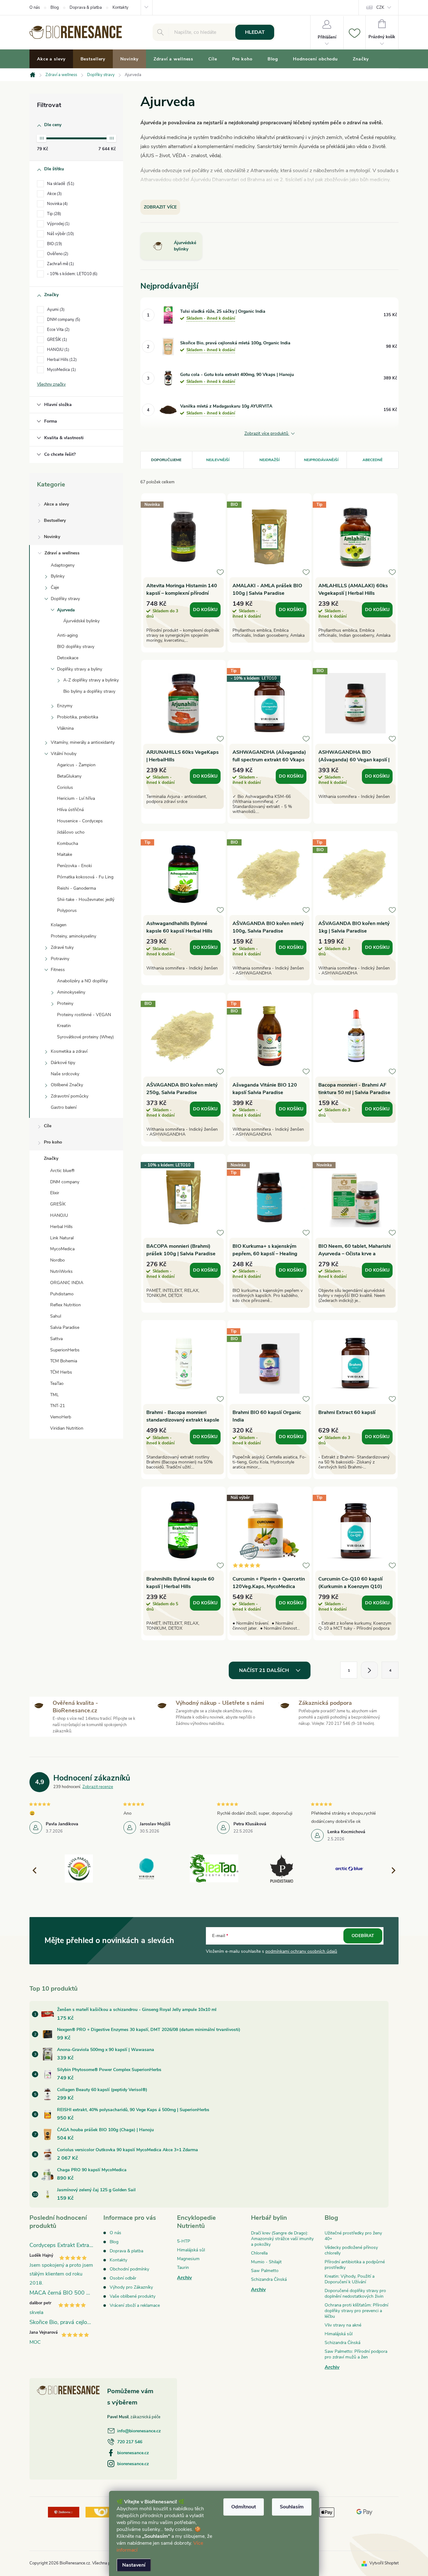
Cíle (48, 1126)
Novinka (57, 204)
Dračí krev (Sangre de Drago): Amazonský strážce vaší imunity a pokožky (282, 2239)
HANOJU (57, 350)
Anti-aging (67, 635)
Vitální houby (64, 754)
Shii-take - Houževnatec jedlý (86, 900)
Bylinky (58, 576)
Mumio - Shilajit (266, 2262)
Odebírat (363, 1936)
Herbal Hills (61, 360)
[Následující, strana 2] (369, 1670)
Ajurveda (66, 610)
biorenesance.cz (133, 2453)
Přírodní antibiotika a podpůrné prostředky (355, 2265)
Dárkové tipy (63, 1063)
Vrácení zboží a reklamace (135, 2305)
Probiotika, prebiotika (78, 717)
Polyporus (67, 910)
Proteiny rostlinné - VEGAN (84, 1015)
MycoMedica (61, 370)
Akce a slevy (56, 504)
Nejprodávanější (321, 460)
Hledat (255, 32)
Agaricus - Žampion (76, 765)
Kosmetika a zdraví (69, 1051)
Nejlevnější (218, 460)
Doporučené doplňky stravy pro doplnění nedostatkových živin (355, 2293)
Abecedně (373, 460)
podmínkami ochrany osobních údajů (301, 1951)
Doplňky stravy (65, 599)
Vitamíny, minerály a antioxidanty (83, 742)
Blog (55, 8)
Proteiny (65, 1003)
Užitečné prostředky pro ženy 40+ (353, 2236)
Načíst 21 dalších (265, 1670)
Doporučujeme (166, 460)
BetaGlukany (69, 776)
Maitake (65, 854)
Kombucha (68, 843)
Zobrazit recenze (98, 1787)
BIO (54, 244)
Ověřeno (57, 254)
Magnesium (188, 2259)
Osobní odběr (123, 2278)
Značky (51, 1158)
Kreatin (64, 1026)
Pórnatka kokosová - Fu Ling (85, 877)
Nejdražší (269, 460)
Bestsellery (55, 520)
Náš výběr (60, 234)
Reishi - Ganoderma (76, 888)
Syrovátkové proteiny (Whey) (85, 1037)
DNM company (63, 320)
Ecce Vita (58, 330)
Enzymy (65, 706)
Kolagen (59, 925)
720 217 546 (130, 2442)
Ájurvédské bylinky (81, 621)
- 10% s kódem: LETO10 (72, 274)
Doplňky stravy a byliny (80, 669)
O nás (35, 8)
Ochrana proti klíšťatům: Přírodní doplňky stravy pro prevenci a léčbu (356, 2311)
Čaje (55, 587)
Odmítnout (244, 2507)
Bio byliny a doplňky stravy (89, 691)
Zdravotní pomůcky (70, 1096)
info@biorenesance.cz (139, 2431)
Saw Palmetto (265, 2271)
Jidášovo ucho (71, 832)
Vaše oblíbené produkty (133, 2296)
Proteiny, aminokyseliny (73, 936)
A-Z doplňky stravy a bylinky (91, 680)
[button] (391, 1870)
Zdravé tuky (62, 947)
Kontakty (120, 8)
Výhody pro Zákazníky (131, 2287)
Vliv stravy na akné (343, 2325)
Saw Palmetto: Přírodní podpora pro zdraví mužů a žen (356, 2354)
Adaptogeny (63, 565)
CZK (380, 8)
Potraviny (60, 959)
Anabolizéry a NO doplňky (82, 981)
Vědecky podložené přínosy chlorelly (351, 2250)
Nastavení (134, 2565)
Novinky (52, 537)
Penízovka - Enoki (74, 866)
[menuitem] (51, 59)
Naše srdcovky (65, 1074)
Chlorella (259, 2253)
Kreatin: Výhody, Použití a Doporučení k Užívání (350, 2279)
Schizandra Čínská (269, 2279)
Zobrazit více (160, 207)
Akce (54, 194)
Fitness (58, 970)
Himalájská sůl (191, 2250)
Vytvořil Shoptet (384, 2563)
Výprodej (58, 224)
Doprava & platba (86, 8)
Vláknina (65, 728)
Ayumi (55, 310)
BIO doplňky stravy (76, 647)
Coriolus (65, 787)
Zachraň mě (60, 264)
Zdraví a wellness (62, 553)
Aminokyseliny (71, 992)
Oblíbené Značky (67, 1085)
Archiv (184, 2278)
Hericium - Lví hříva (76, 798)
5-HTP (184, 2241)
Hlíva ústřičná (70, 810)
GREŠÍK (56, 340)
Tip (53, 214)
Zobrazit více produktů (267, 434)
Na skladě (60, 184)
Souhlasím (292, 2507)
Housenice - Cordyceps (80, 821)
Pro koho (53, 1142)
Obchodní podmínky (129, 2269)
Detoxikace (68, 658)
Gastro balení (64, 1107)
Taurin (183, 2267)
